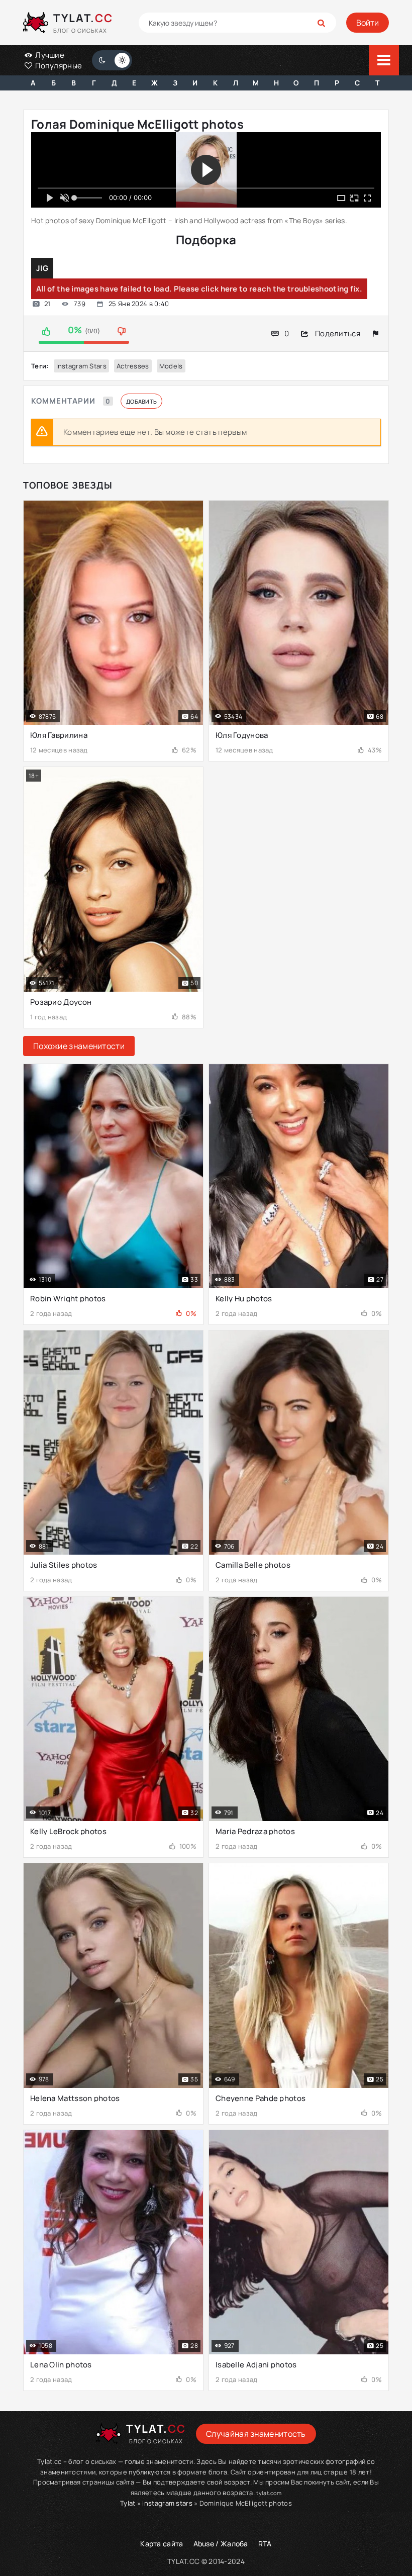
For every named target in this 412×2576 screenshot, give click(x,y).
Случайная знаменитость (256, 2434)
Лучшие (49, 55)
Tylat (128, 2503)
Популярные (58, 66)
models (171, 366)
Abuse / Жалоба (221, 2544)
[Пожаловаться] (376, 333)
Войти (368, 23)
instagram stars (82, 366)
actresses (133, 366)
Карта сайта (162, 2544)
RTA (265, 2544)
